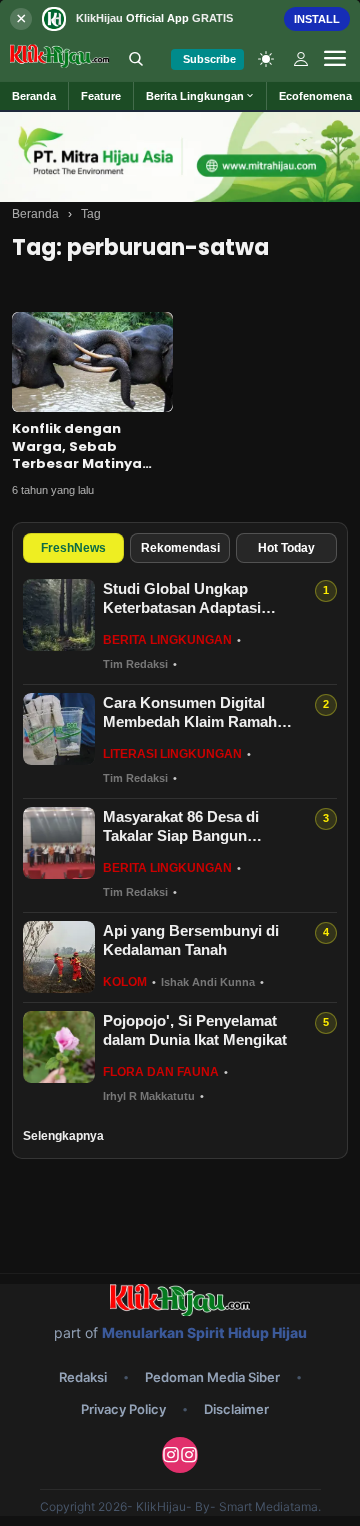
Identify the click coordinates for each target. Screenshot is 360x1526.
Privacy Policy (123, 1409)
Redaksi (83, 1377)
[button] (200, 96)
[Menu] (335, 59)
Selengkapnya (63, 1136)
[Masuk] (301, 59)
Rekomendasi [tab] (180, 548)
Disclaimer (236, 1409)
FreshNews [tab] (73, 548)
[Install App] (180, 18)
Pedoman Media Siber (212, 1377)
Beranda (35, 214)
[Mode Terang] (266, 59)
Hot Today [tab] (286, 548)
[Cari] (136, 59)
